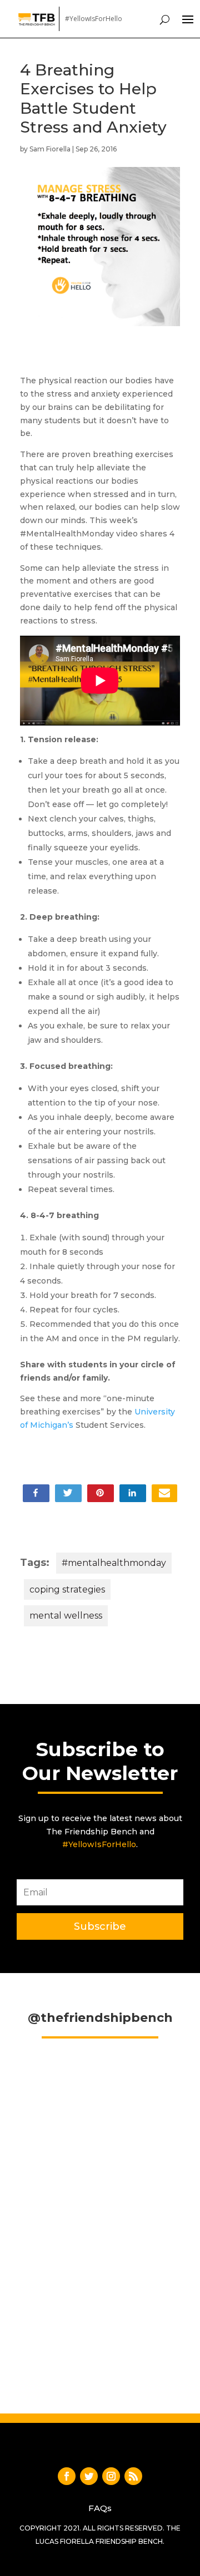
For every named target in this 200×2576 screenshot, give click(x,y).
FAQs (100, 2508)
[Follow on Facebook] (67, 2476)
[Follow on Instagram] (111, 2476)
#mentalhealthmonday (114, 1563)
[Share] (164, 1493)
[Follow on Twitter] (89, 2476)
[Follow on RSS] (133, 2476)
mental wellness (66, 1616)
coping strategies (67, 1589)
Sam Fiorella (50, 149)
